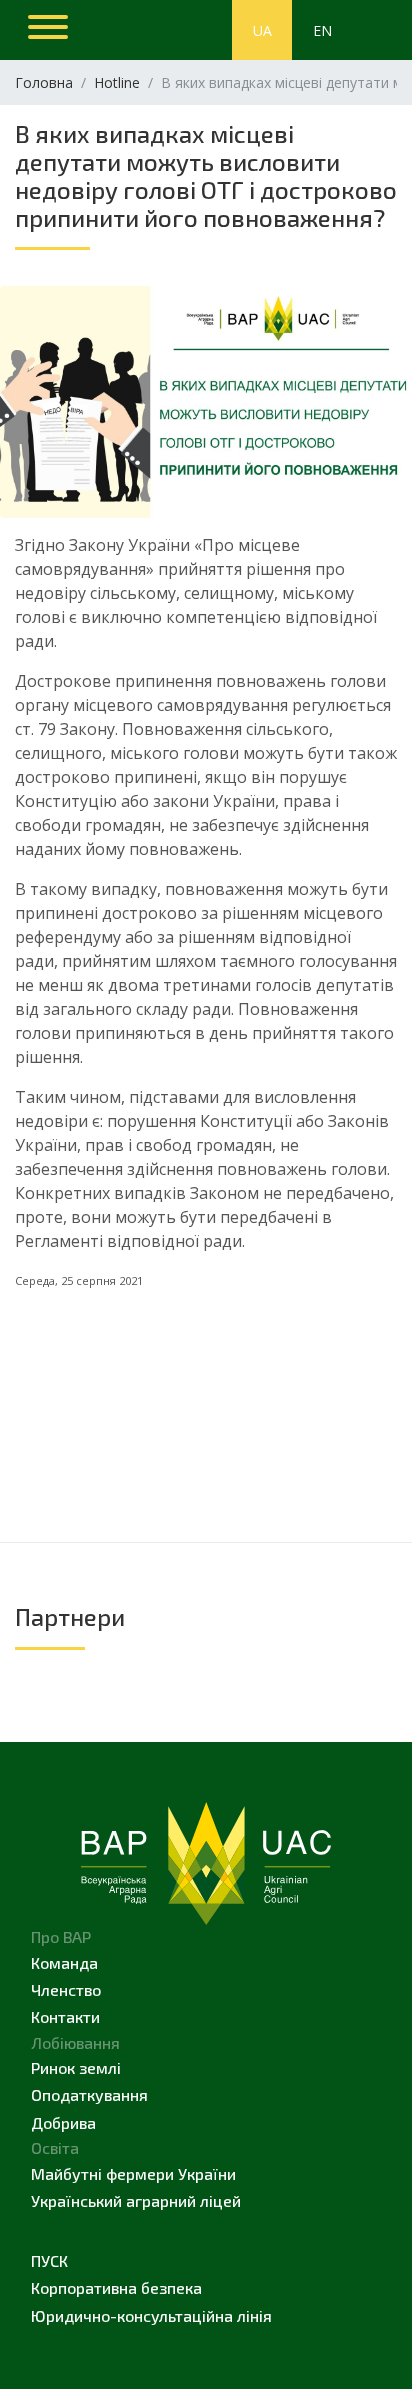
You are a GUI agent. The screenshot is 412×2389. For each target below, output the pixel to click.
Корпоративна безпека (116, 2287)
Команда (64, 1962)
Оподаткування (89, 2094)
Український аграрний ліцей (136, 2200)
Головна (44, 82)
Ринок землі (76, 2067)
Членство (66, 1989)
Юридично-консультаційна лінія (151, 2315)
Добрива (63, 2122)
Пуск (49, 2260)
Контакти (65, 2016)
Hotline (117, 82)
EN (322, 30)
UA (262, 30)
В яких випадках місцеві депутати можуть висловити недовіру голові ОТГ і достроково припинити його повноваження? (206, 175)
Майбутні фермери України (133, 2173)
